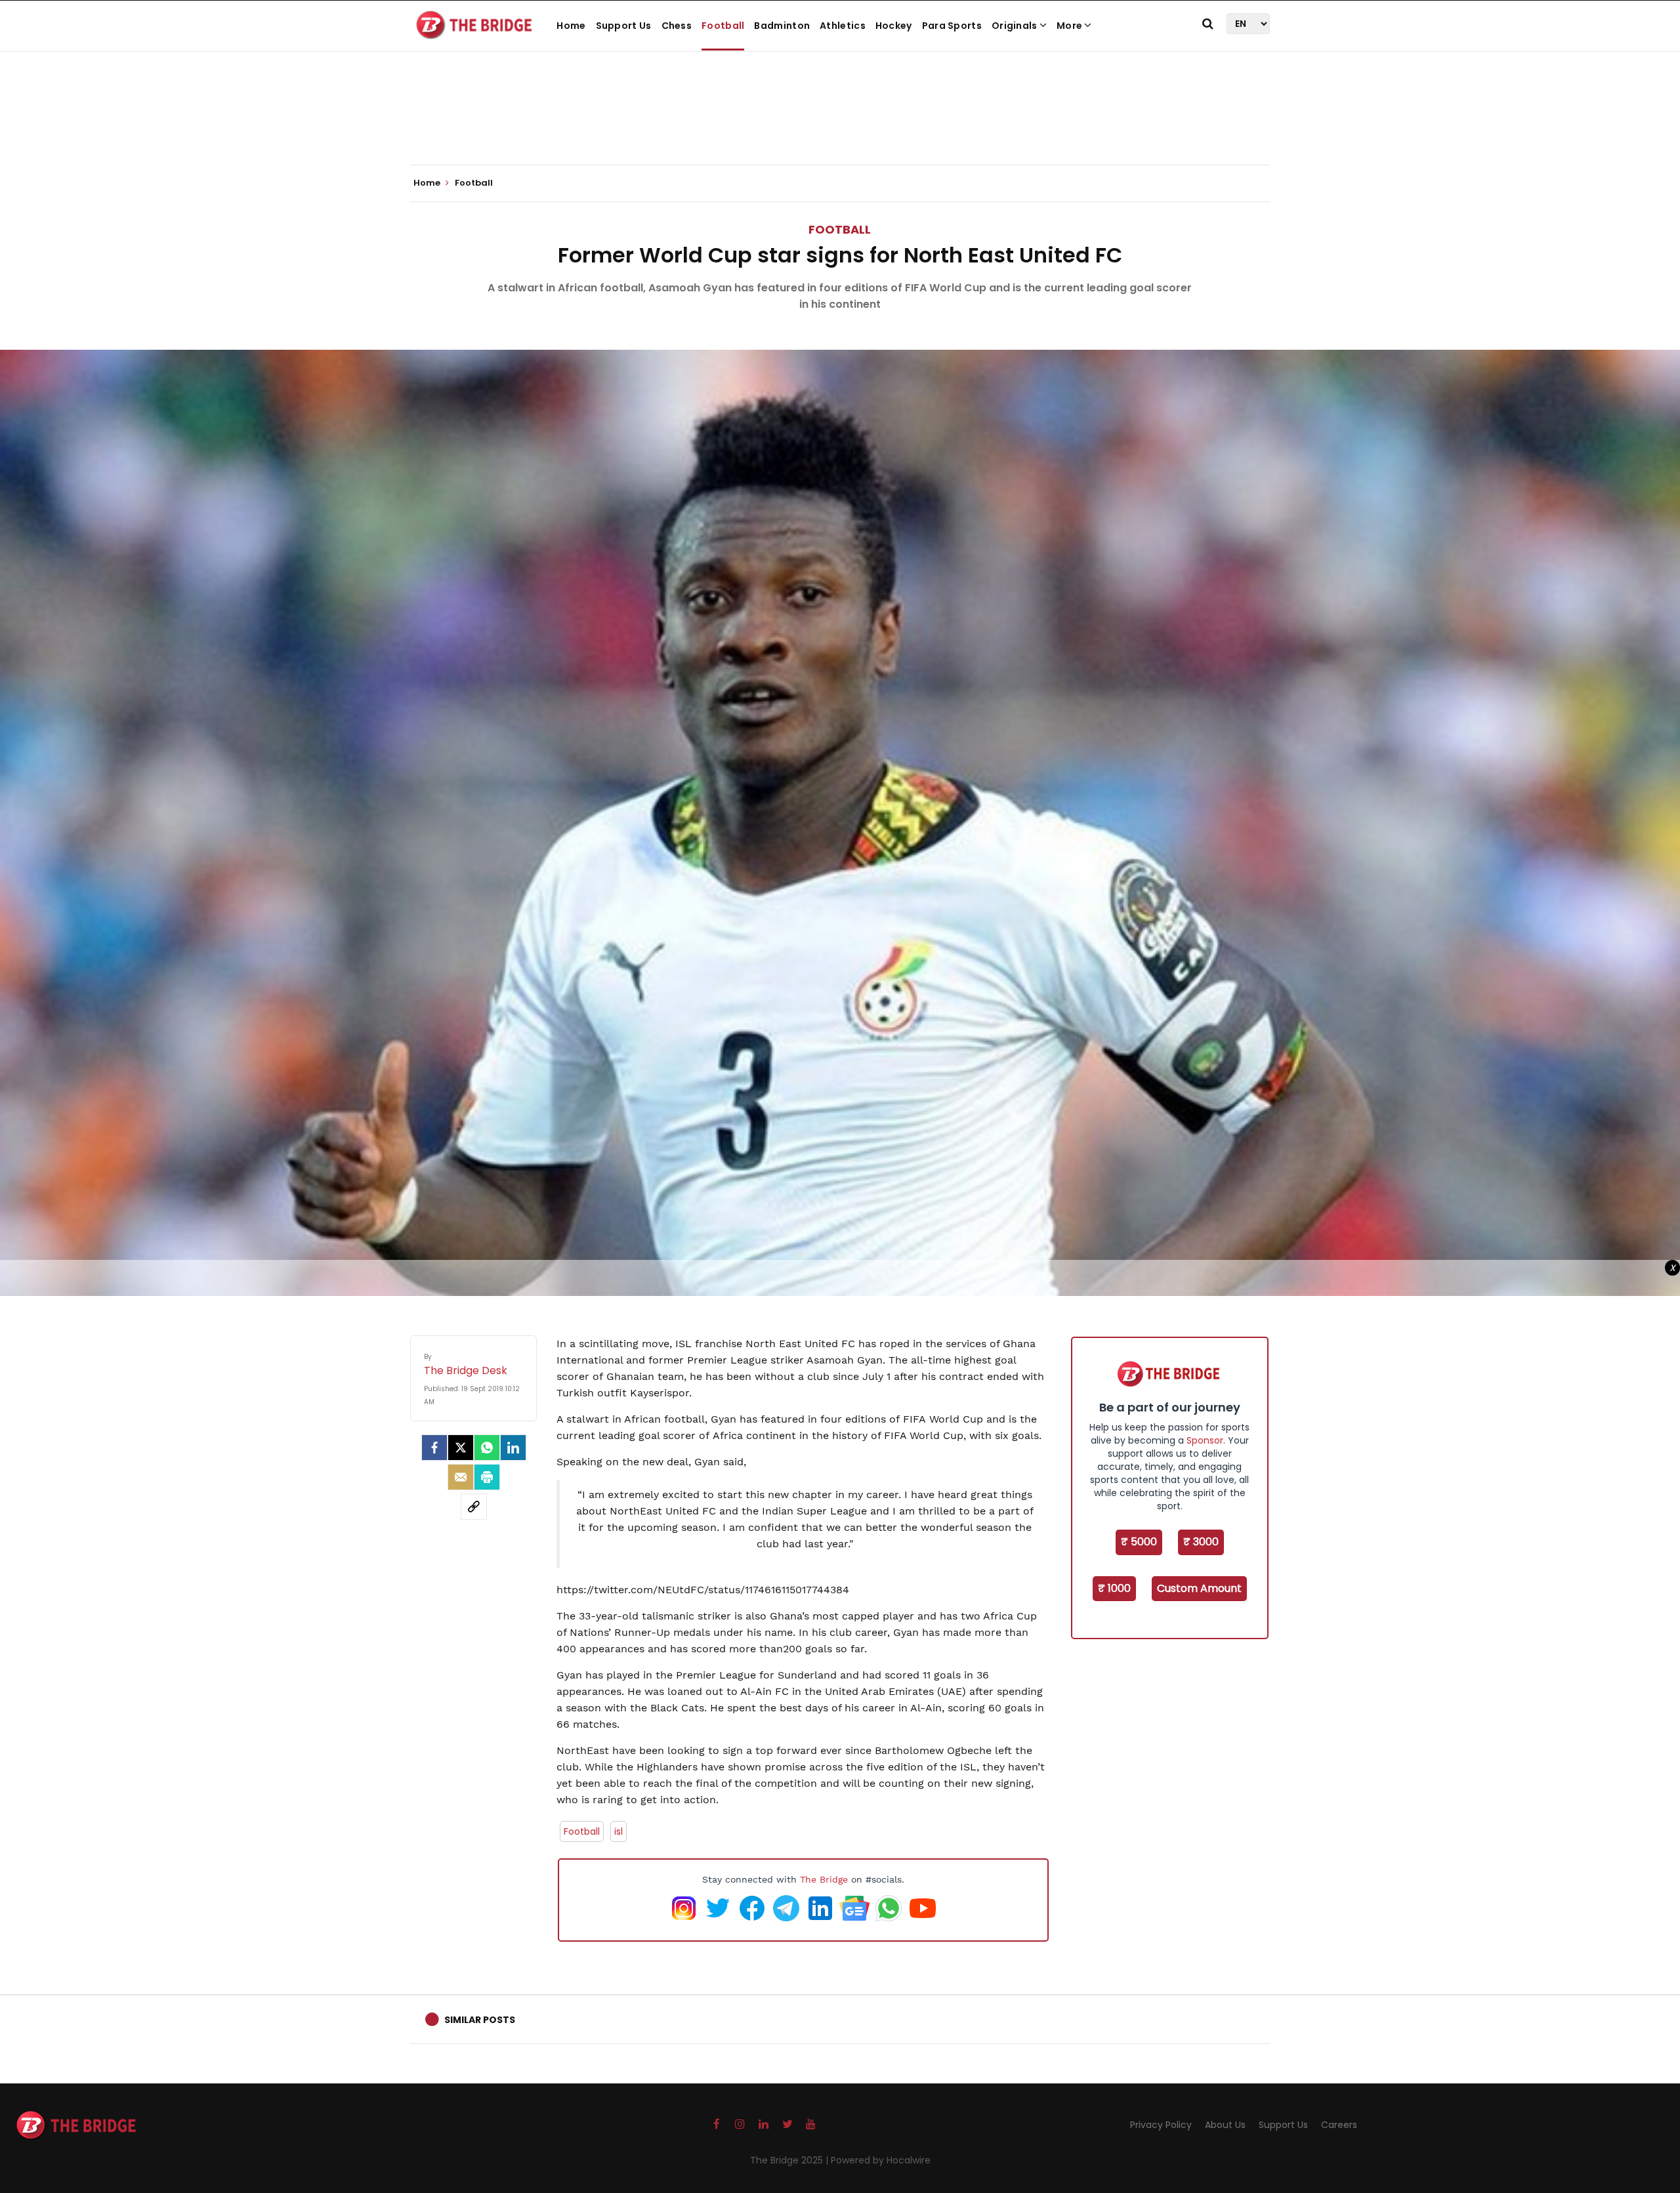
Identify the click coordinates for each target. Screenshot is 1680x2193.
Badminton (782, 26)
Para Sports (952, 26)
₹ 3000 (1201, 1542)
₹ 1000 (1114, 1588)
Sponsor (1205, 1440)
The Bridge (824, 1879)
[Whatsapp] (487, 1448)
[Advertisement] (840, 125)
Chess (677, 26)
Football (723, 26)
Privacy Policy (1161, 2125)
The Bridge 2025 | (790, 2160)
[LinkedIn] (513, 1448)
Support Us (624, 26)
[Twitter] (461, 1448)
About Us (1225, 2125)
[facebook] (434, 1448)
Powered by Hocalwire (881, 2160)
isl (619, 1831)
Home (571, 26)
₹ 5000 (1139, 1542)
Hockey (894, 26)
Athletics (843, 26)
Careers (1339, 2125)
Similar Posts (480, 2020)
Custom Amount (1199, 1588)
